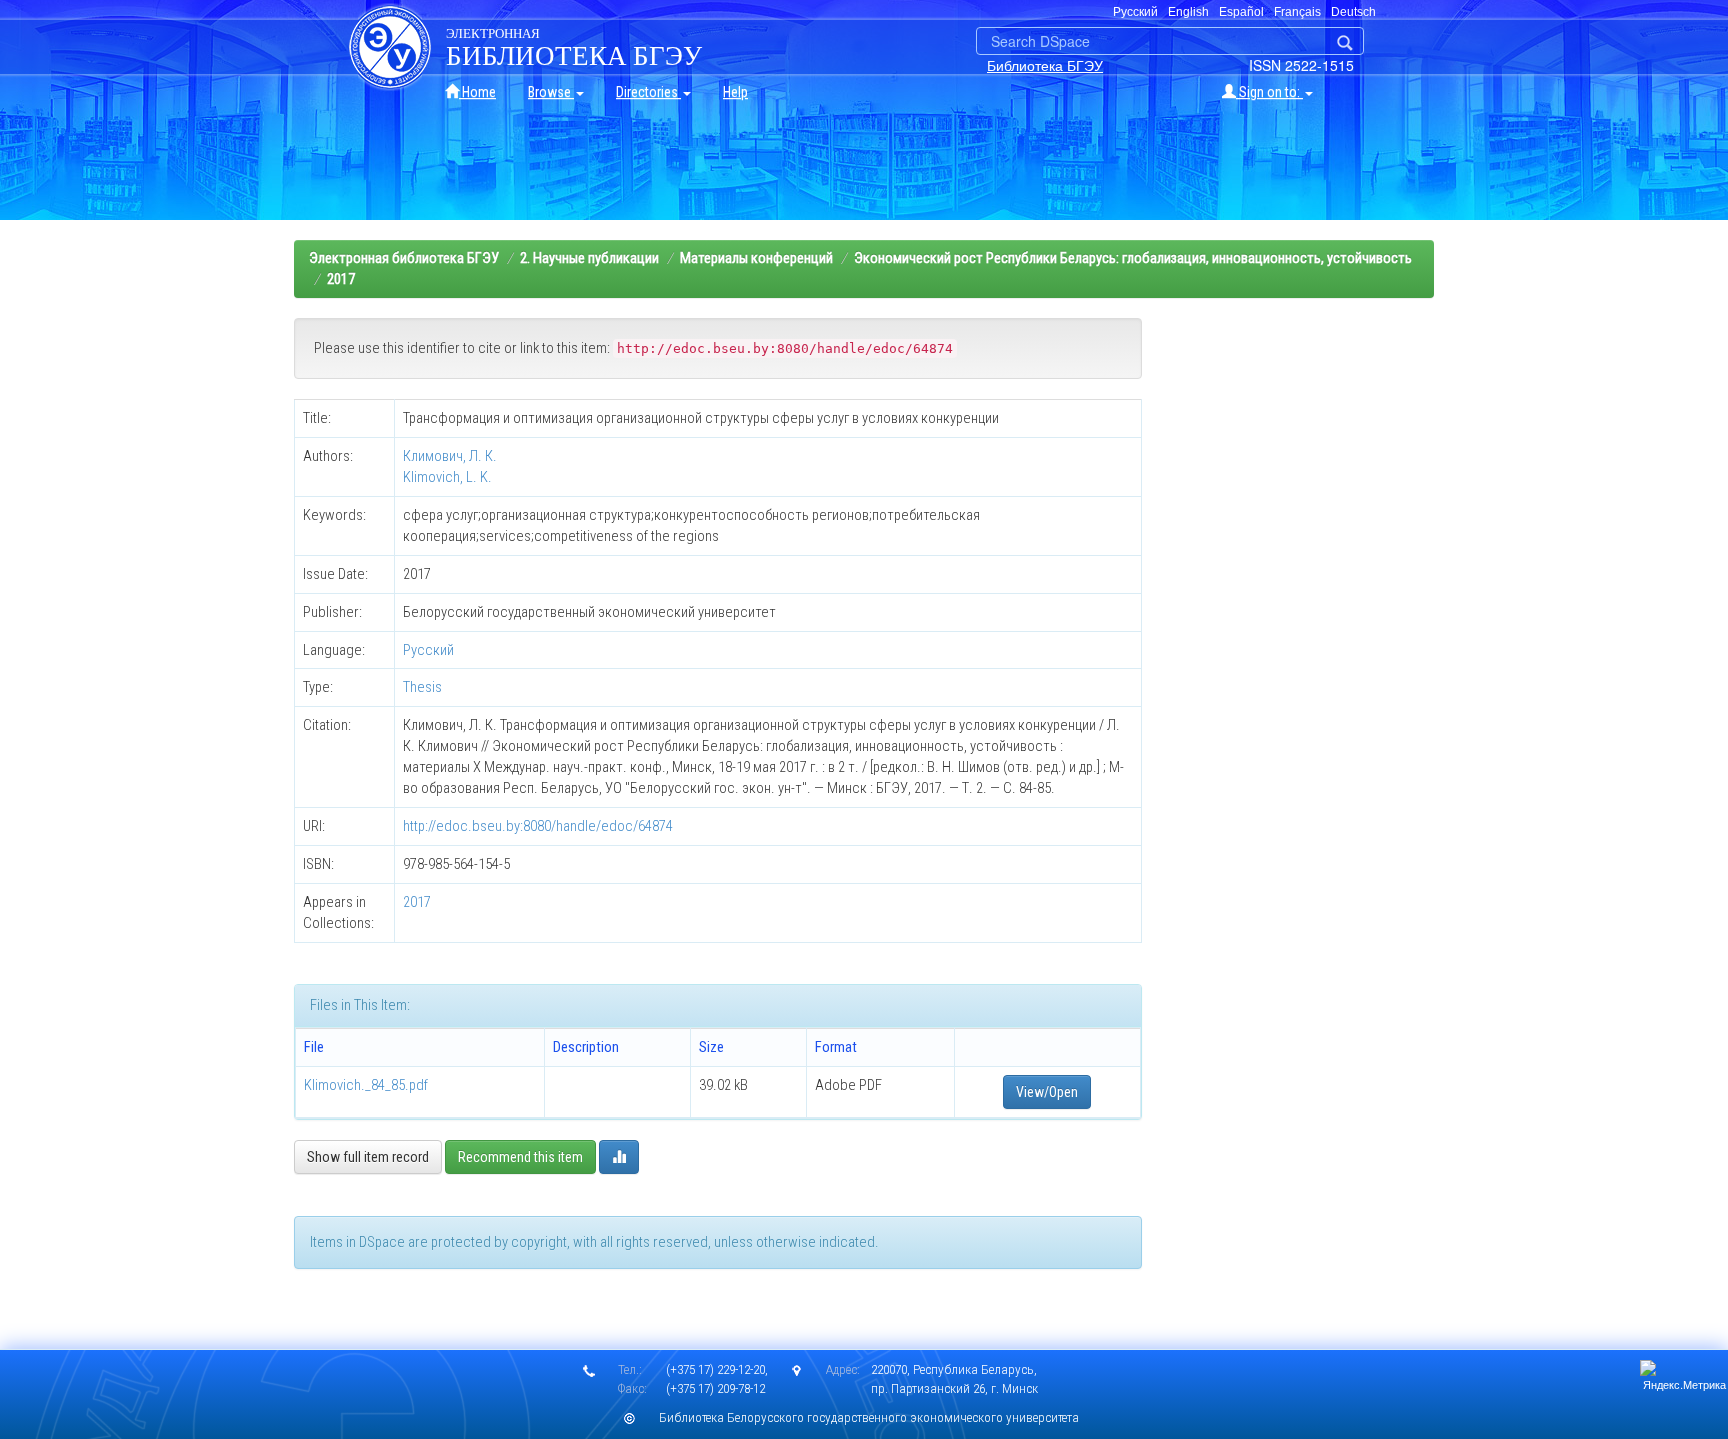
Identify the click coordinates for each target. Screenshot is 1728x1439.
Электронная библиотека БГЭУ (404, 258)
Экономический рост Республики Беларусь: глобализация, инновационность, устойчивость (1133, 258)
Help (735, 92)
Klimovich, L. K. (447, 477)
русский (1135, 12)
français (1297, 12)
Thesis (422, 687)
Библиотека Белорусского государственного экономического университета (869, 1417)
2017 (341, 279)
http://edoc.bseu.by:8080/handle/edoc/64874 (538, 826)
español (1241, 12)
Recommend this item (520, 1157)
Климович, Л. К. (450, 456)
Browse (551, 92)
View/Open (1047, 1092)
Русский (428, 650)
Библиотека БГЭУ (1045, 65)
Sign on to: (1269, 92)
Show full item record (368, 1157)
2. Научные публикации (589, 258)
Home (477, 92)
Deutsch (1353, 12)
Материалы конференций (756, 258)
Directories (648, 92)
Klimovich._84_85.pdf (366, 1085)
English (1188, 12)
